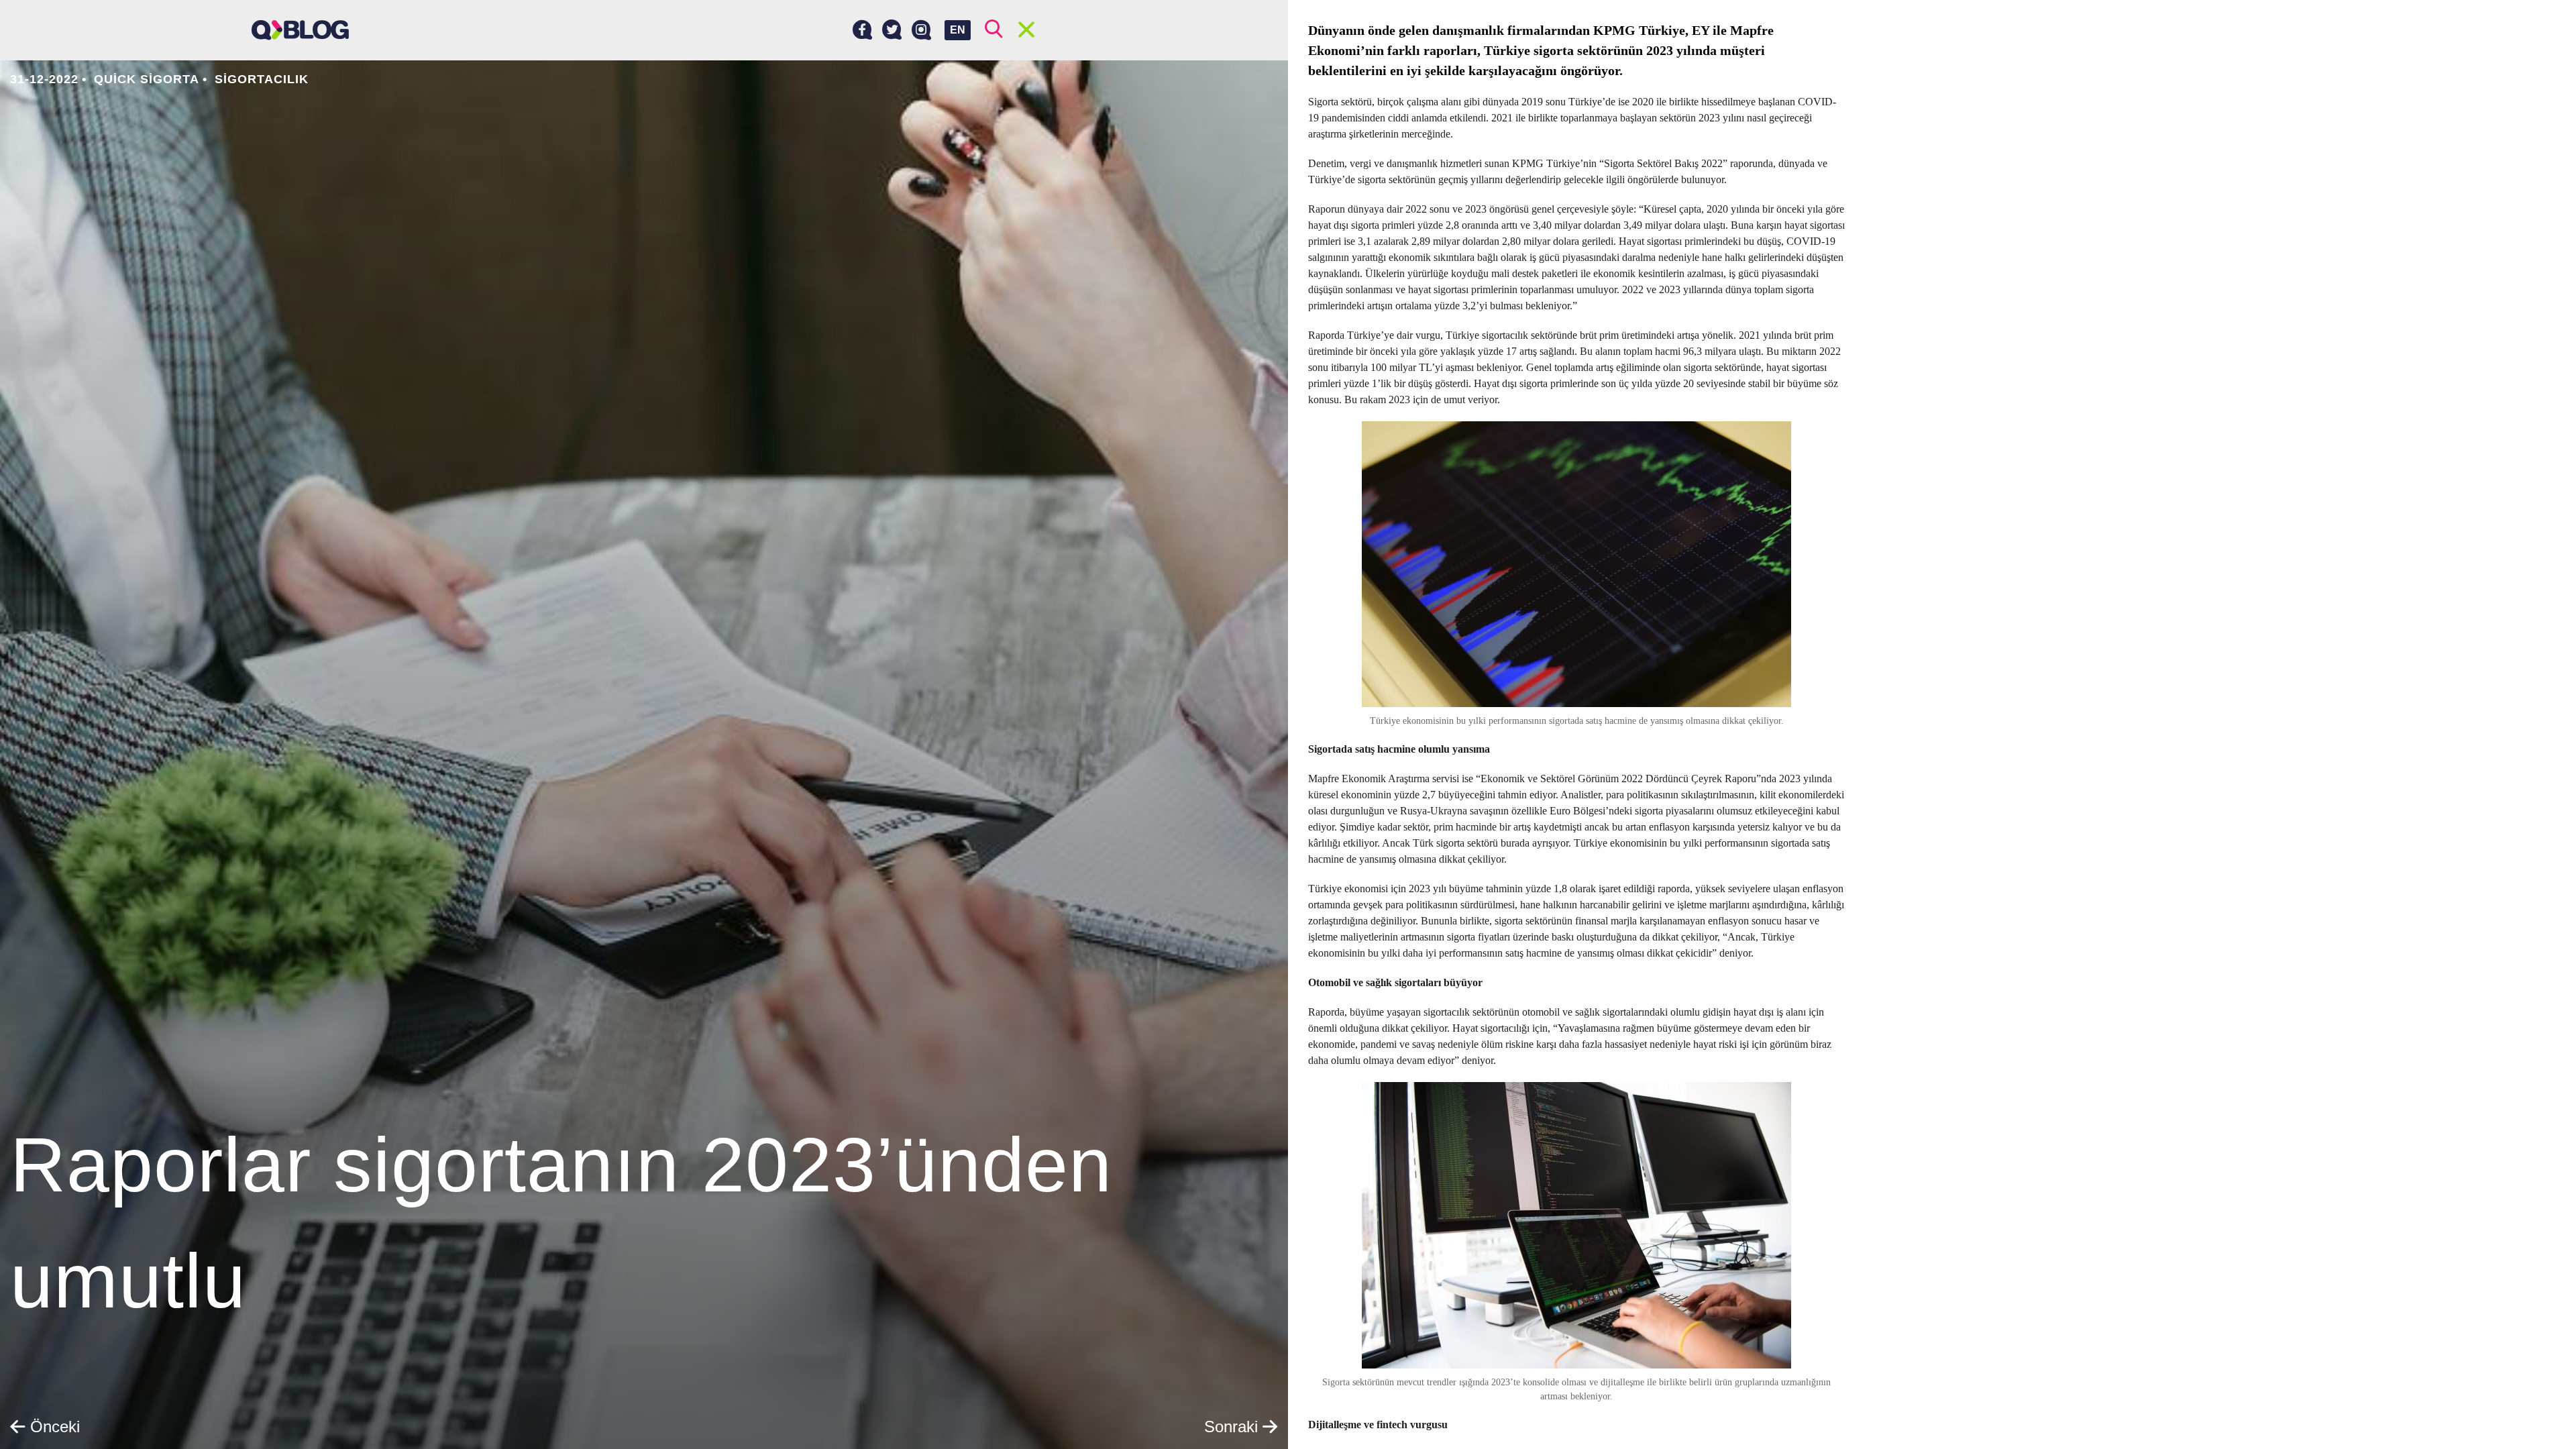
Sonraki (1233, 1427)
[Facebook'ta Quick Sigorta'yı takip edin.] (862, 30)
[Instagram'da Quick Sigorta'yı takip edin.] (921, 30)
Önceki (53, 1427)
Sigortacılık (262, 79)
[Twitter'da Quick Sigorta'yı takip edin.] (892, 30)
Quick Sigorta (147, 79)
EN (958, 30)
